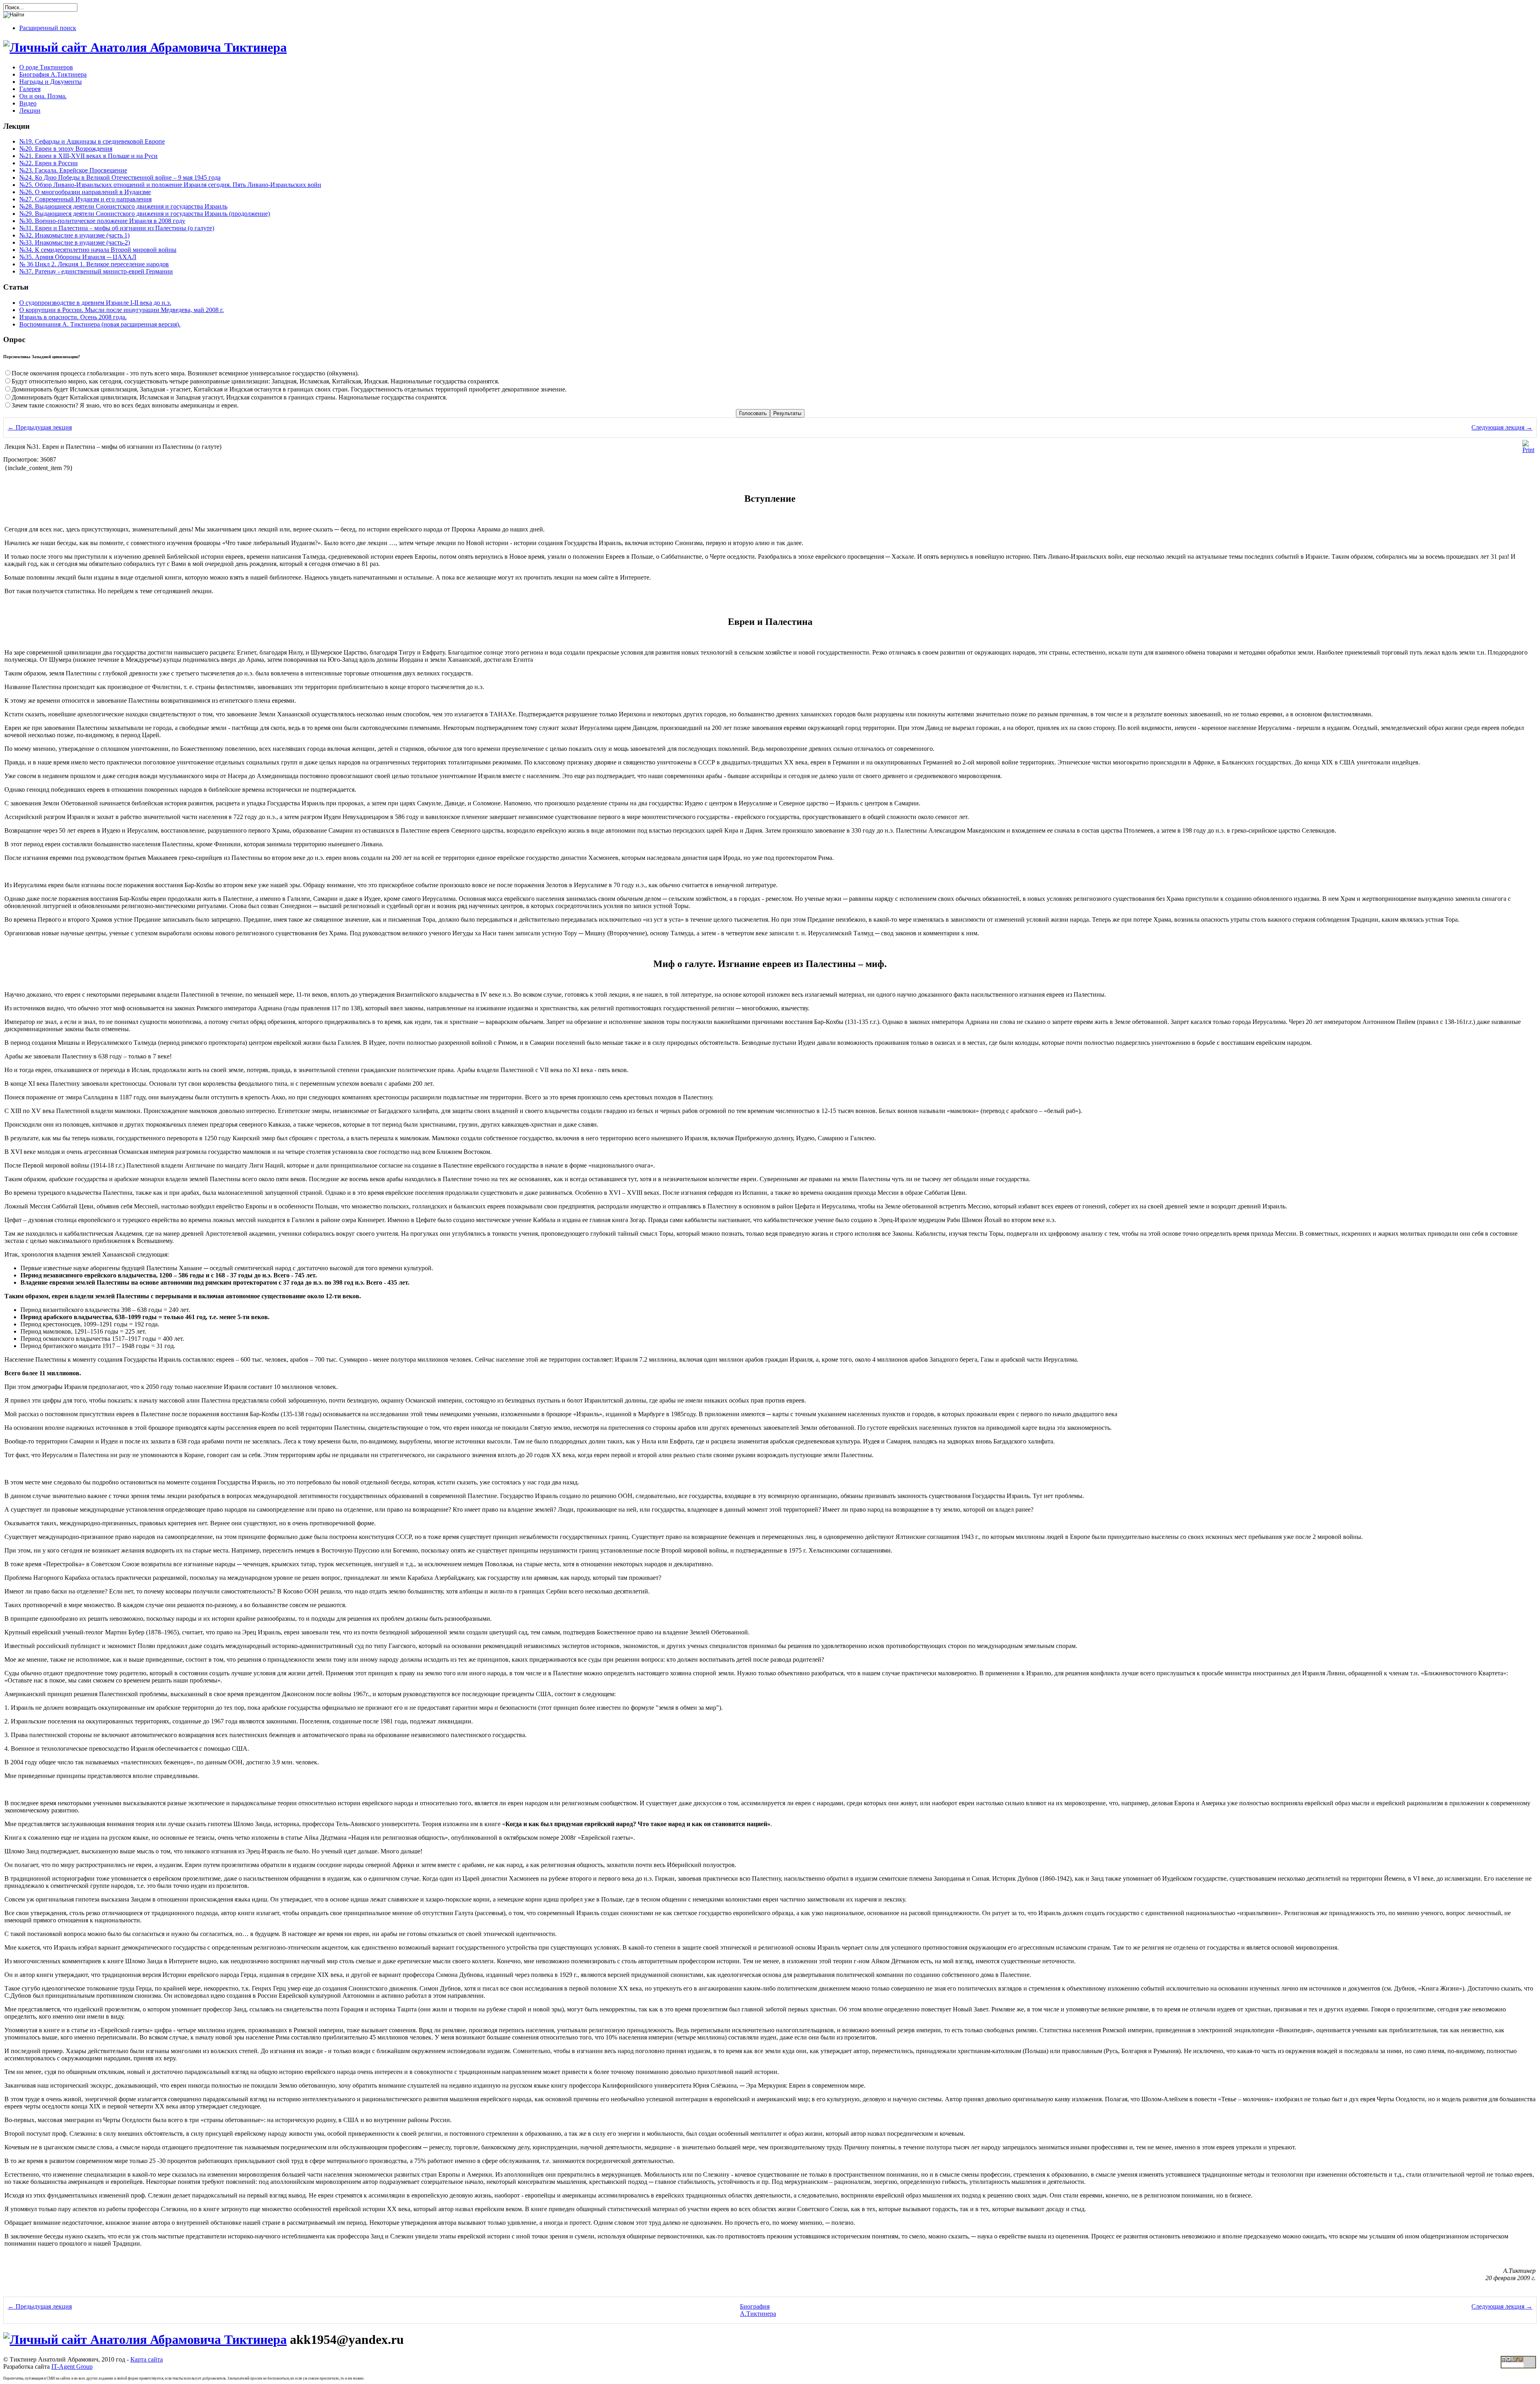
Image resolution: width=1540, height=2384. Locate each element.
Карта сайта (147, 2359)
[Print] (1528, 450)
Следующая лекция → (1502, 427)
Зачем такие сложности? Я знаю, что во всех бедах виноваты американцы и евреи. (125, 405)
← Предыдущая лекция (40, 427)
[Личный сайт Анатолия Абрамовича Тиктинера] (145, 47)
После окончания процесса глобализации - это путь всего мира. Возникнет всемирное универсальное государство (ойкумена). (185, 373)
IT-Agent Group (72, 2367)
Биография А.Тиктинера (758, 2310)
